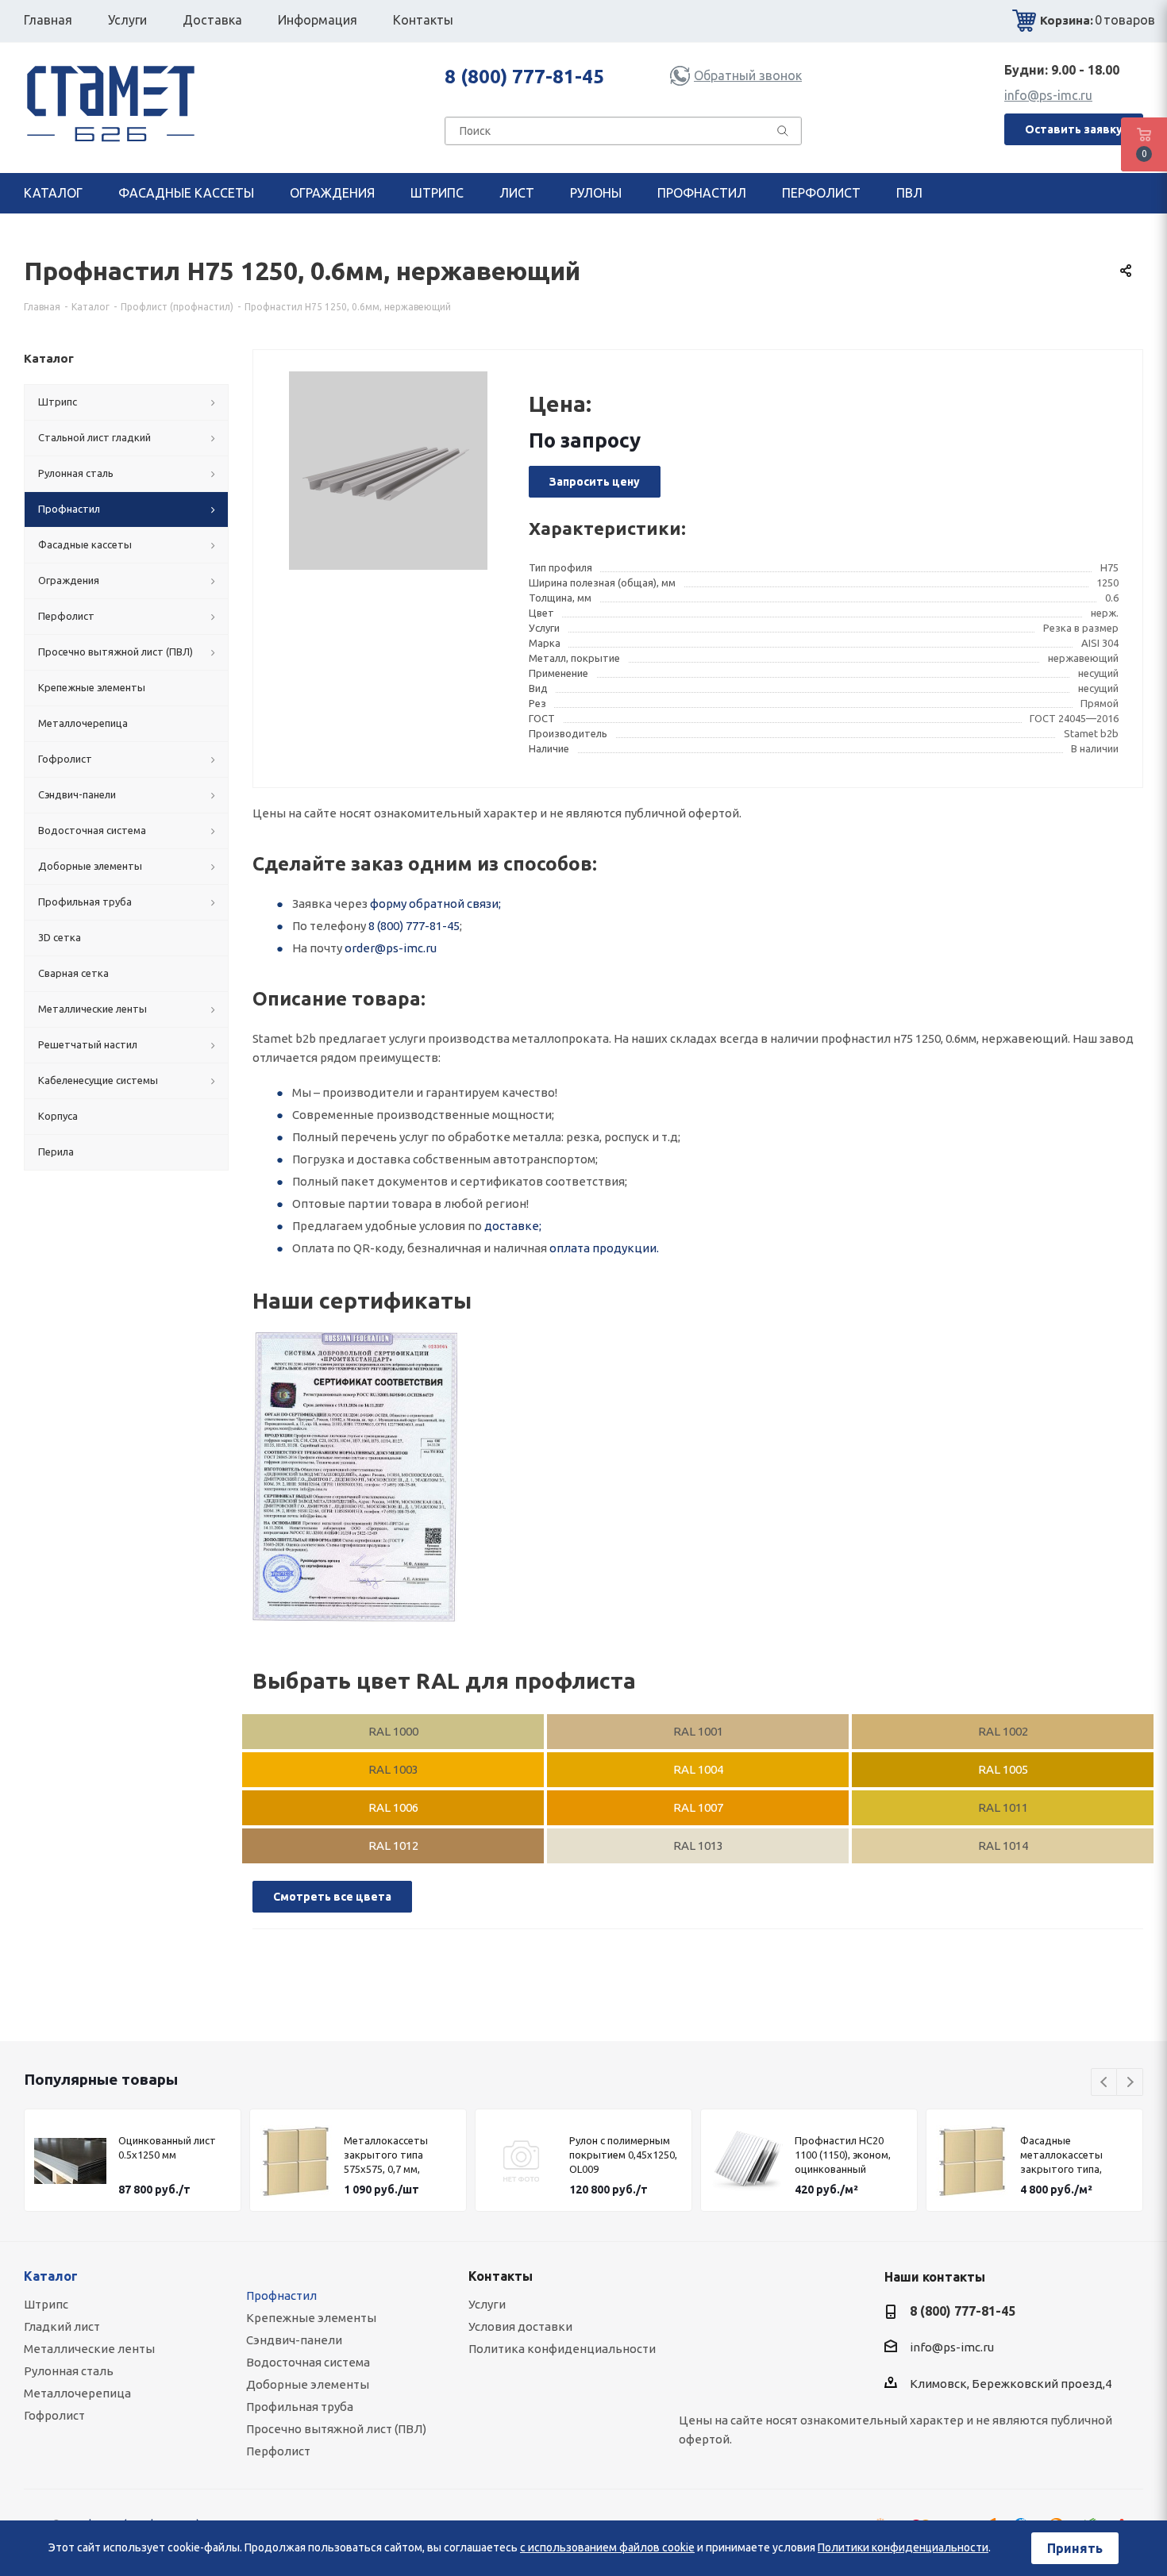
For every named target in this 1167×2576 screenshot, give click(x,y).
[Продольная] (355, 1477)
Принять (1075, 2548)
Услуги (487, 2304)
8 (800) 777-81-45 (524, 77)
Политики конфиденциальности (903, 2547)
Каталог (51, 2276)
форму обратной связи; (435, 904)
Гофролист (54, 2415)
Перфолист (278, 2451)
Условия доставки (520, 2326)
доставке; (513, 1226)
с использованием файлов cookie (607, 2547)
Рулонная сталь (69, 2371)
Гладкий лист (62, 2326)
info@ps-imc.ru (1048, 95)
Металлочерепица (77, 2393)
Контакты (501, 2276)
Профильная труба (300, 2407)
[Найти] (783, 134)
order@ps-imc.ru (391, 948)
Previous (1105, 2083)
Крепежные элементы (311, 2318)
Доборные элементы (308, 2384)
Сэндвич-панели (294, 2340)
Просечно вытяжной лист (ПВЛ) (336, 2429)
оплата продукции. (604, 1248)
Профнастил (281, 2295)
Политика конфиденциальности (562, 2349)
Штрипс (46, 2304)
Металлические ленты (89, 2349)
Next (1130, 2083)
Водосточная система (308, 2362)
